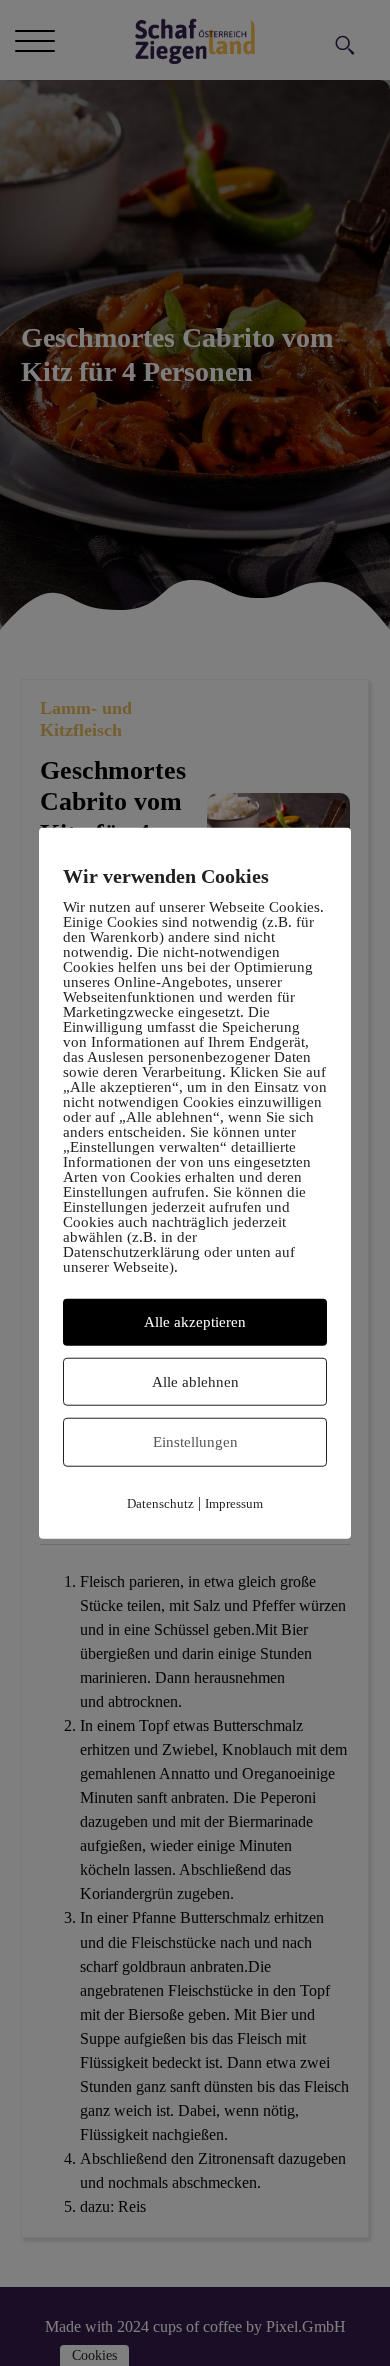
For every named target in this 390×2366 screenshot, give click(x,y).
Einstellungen (195, 1442)
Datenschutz (160, 1502)
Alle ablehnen (195, 1381)
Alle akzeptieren (195, 1322)
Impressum (234, 1502)
